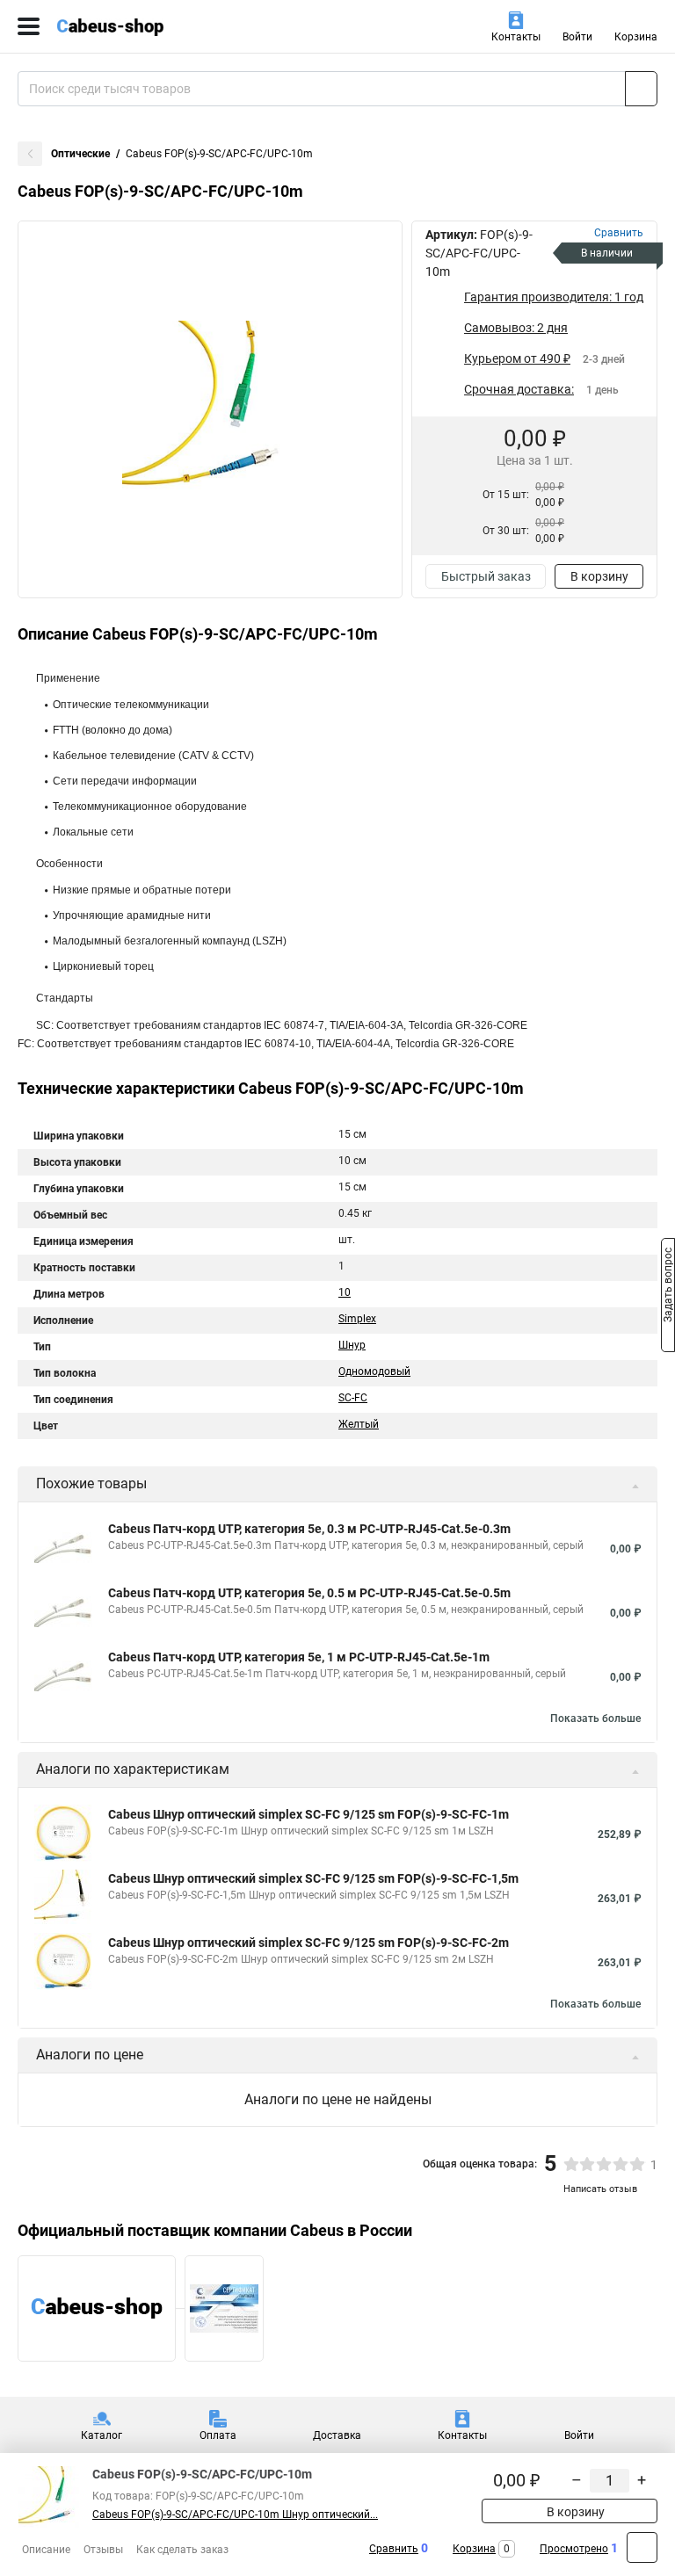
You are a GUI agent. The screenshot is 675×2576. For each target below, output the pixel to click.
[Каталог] (29, 26)
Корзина (636, 37)
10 (345, 1292)
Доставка (337, 2435)
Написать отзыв (600, 2189)
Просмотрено (574, 2549)
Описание (46, 2550)
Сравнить (394, 2549)
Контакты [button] (516, 37)
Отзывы (103, 2550)
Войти (577, 37)
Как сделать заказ (182, 2550)
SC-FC (353, 1398)
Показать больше (595, 1719)
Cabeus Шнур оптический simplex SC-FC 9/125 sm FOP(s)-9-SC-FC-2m (308, 1943)
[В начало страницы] (642, 2547)
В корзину (599, 576)
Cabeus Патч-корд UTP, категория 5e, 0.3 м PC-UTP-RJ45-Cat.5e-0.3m (309, 1529)
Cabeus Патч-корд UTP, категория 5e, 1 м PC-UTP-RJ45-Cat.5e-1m (299, 1657)
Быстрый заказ (486, 576)
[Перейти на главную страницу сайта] (132, 26)
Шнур (352, 1345)
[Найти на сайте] (641, 89)
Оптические (80, 154)
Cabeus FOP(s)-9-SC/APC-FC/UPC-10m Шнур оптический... (235, 2514)
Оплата (218, 2435)
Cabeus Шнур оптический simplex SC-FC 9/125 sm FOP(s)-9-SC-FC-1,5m (313, 1878)
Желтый (359, 1424)
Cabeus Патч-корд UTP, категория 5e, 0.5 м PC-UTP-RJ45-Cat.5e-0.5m (309, 1593)
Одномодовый (374, 1371)
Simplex (357, 1319)
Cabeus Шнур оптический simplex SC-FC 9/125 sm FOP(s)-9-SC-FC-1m (308, 1814)
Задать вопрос (668, 1287)
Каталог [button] (102, 2435)
